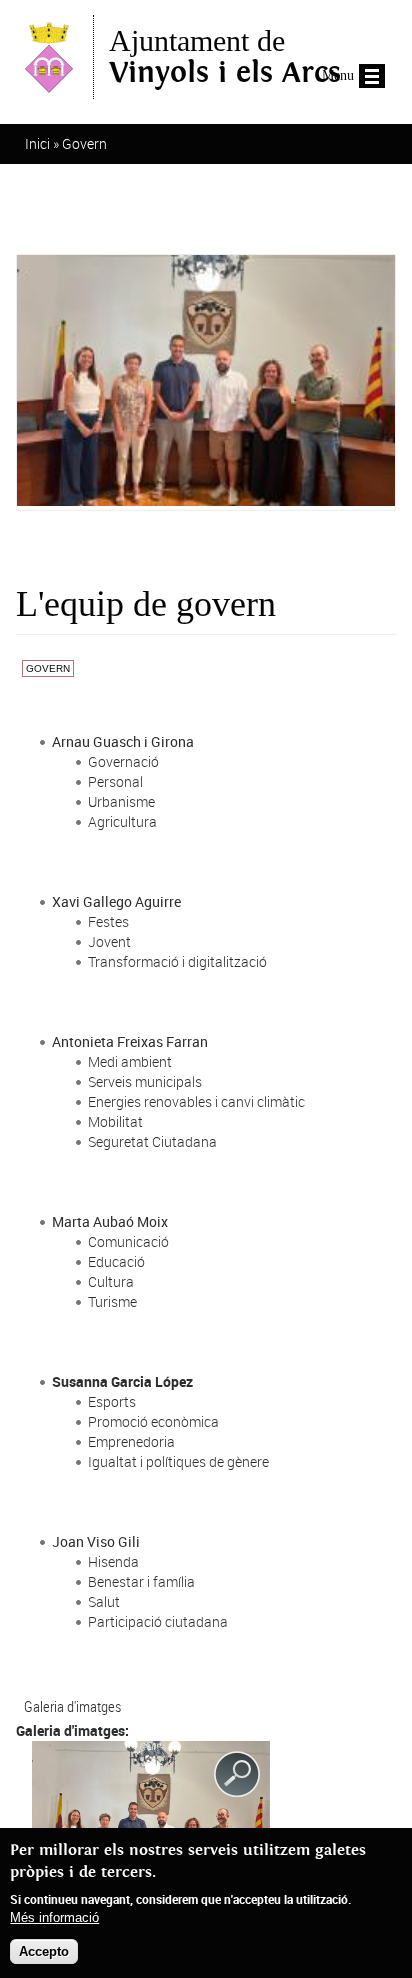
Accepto (44, 1951)
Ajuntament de (225, 56)
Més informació (54, 1917)
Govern (84, 143)
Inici (37, 143)
